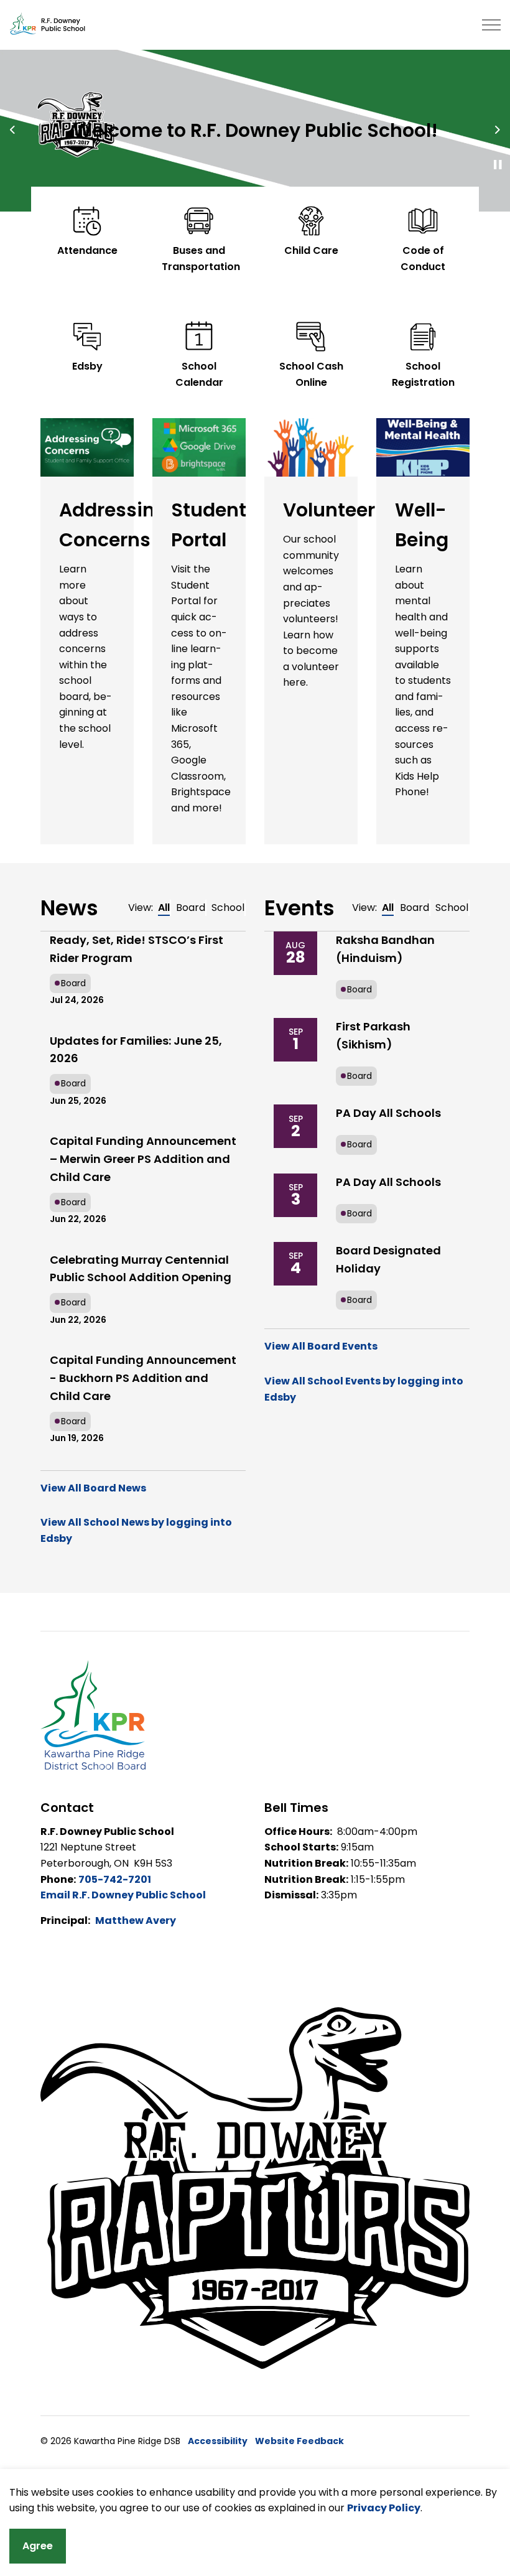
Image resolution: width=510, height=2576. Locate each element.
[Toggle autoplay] (498, 165)
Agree (38, 2546)
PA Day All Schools (388, 1113)
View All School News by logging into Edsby (136, 1530)
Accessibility (218, 2441)
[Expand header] (491, 25)
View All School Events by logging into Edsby (364, 1389)
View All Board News (93, 1488)
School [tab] (228, 908)
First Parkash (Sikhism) (373, 1035)
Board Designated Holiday (388, 1259)
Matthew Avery (136, 1920)
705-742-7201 (115, 1879)
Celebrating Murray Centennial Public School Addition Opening (141, 1269)
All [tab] (164, 908)
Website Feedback (299, 2441)
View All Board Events (321, 1346)
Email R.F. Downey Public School (123, 1895)
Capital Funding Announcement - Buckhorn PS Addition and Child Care (143, 1378)
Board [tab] (191, 908)
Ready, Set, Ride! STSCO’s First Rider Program (137, 949)
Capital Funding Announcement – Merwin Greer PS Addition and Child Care (143, 1159)
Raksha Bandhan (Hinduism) (385, 949)
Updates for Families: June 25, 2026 (136, 1050)
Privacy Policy (384, 2508)
